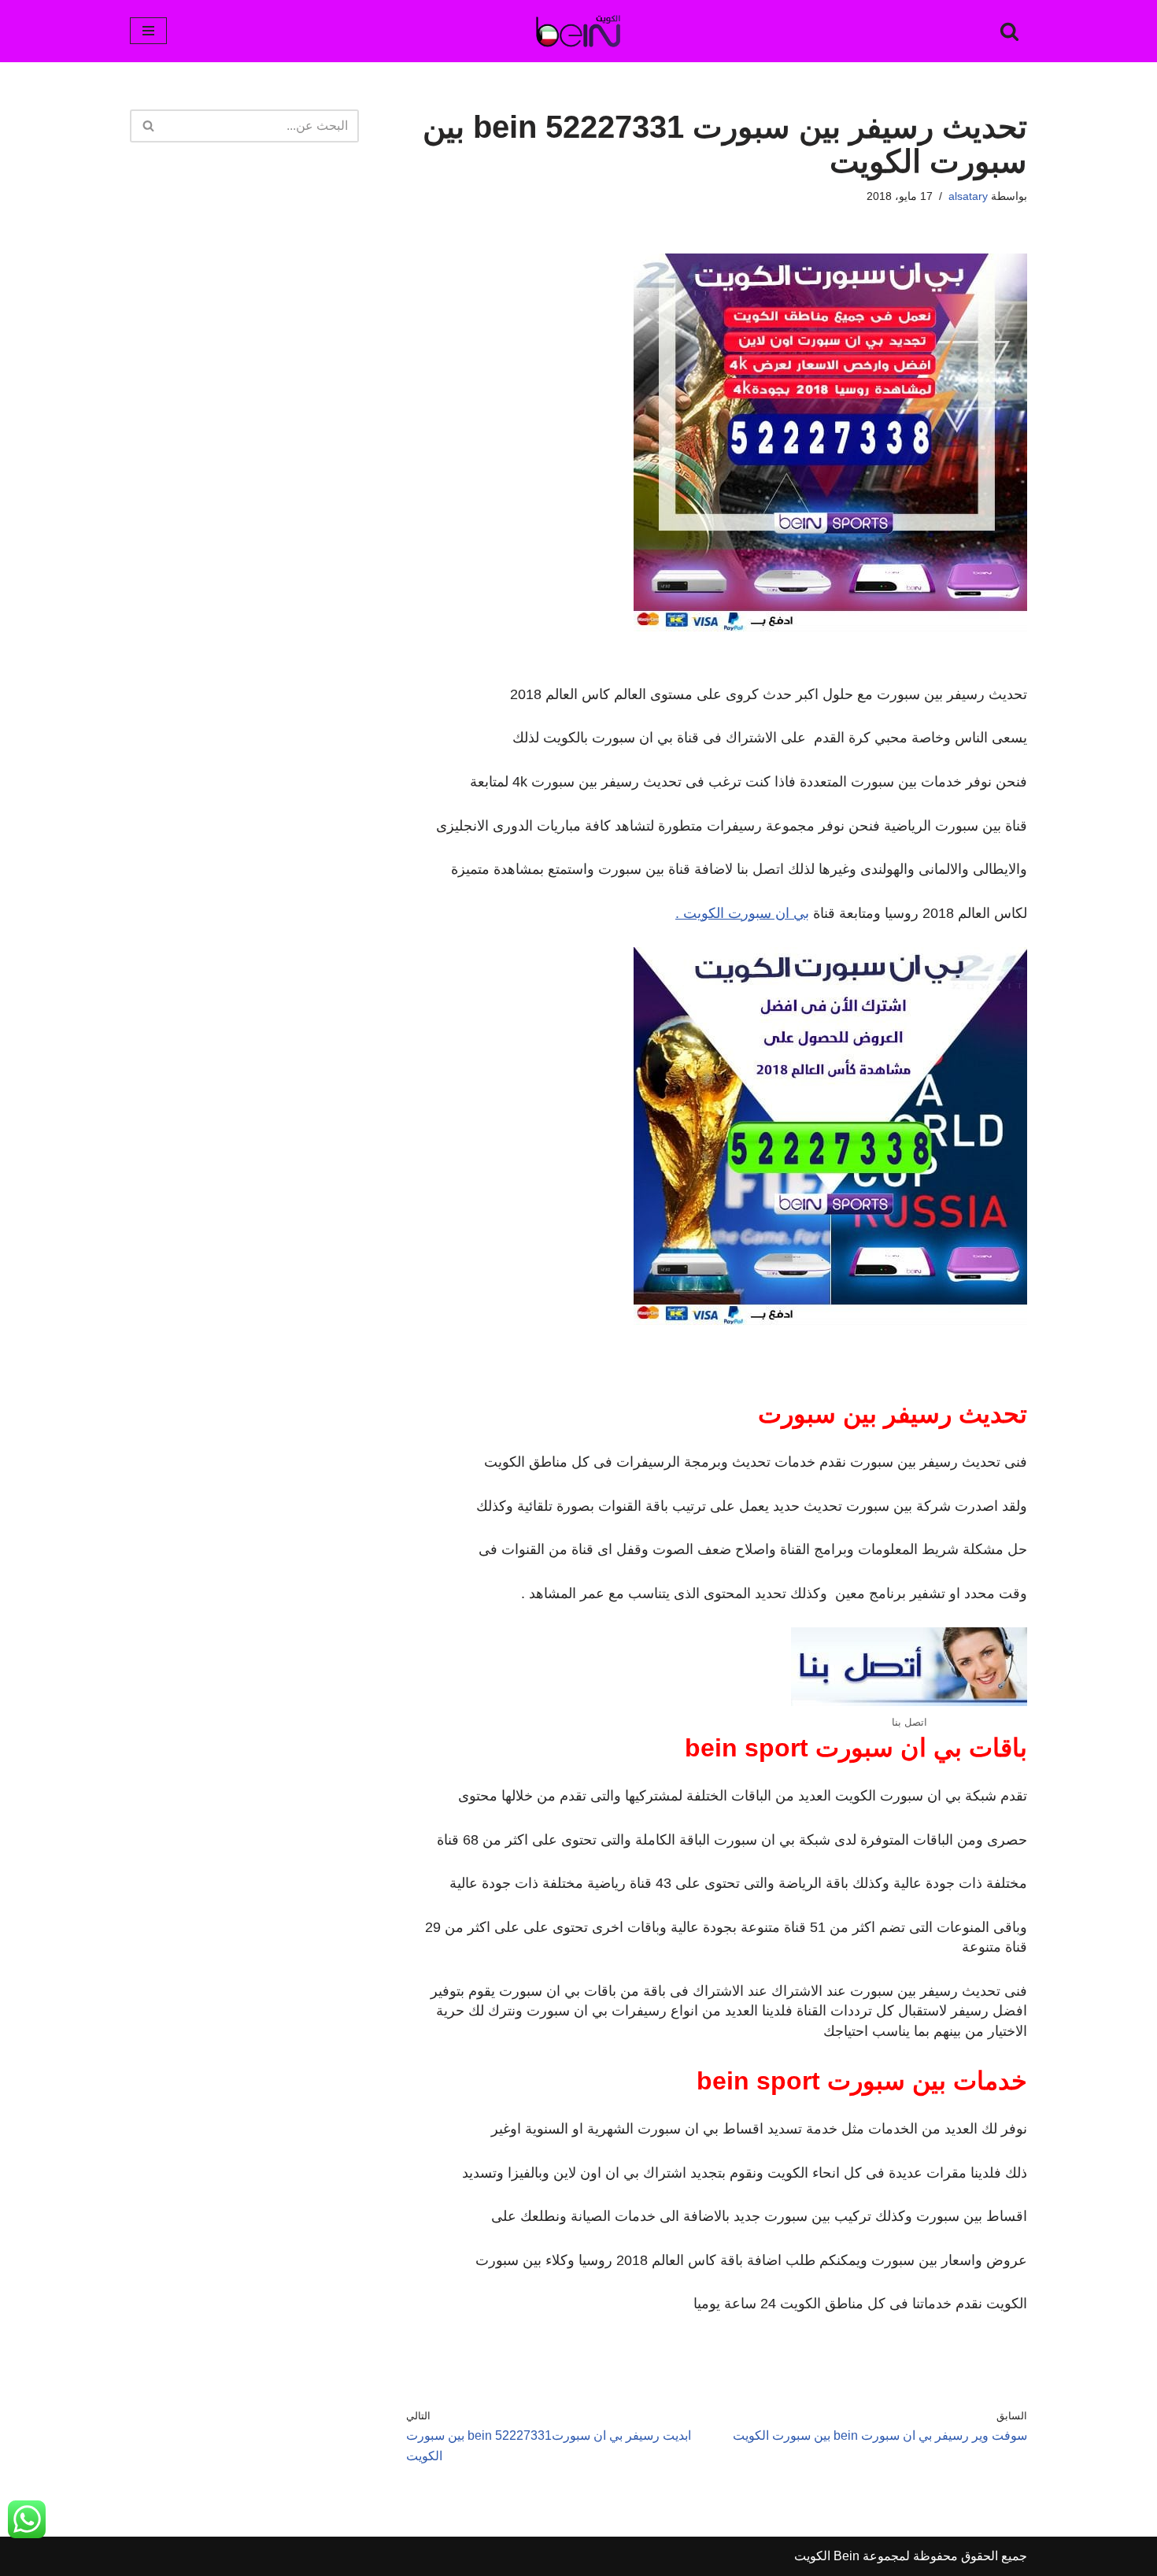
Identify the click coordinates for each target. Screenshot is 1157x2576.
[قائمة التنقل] (148, 31)
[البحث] (1009, 31)
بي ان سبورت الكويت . (742, 913)
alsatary (968, 196)
